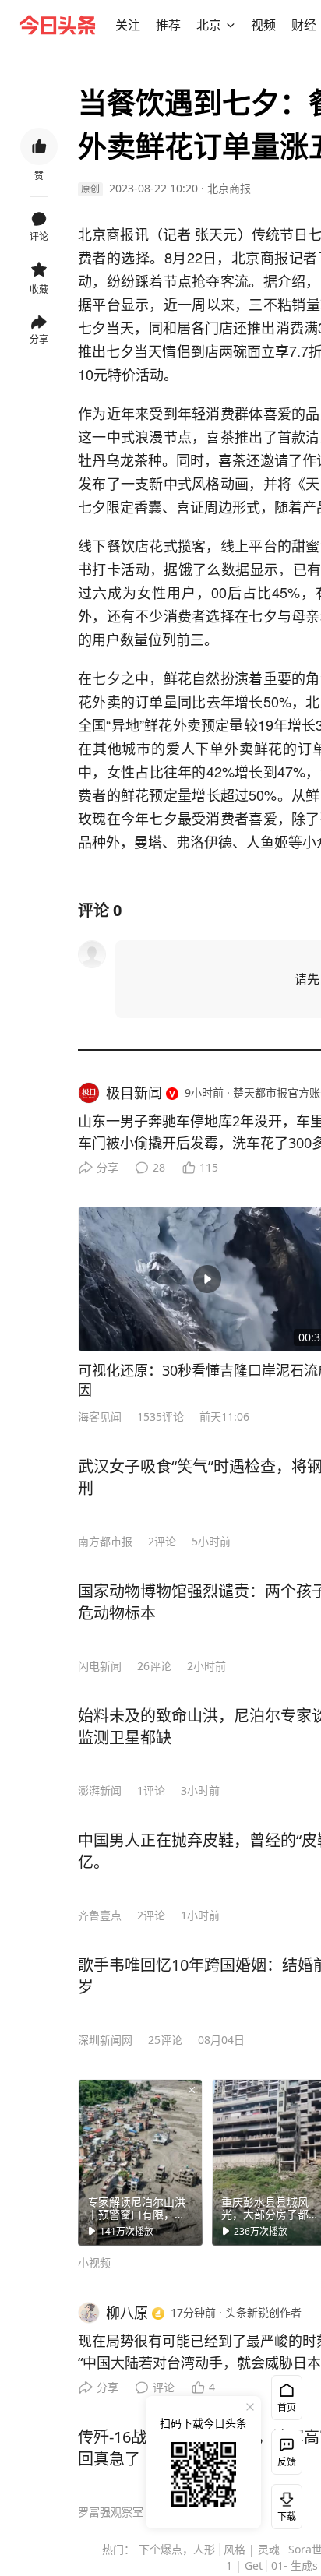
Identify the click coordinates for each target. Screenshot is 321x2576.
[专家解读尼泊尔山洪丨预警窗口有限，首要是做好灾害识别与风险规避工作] (140, 2162)
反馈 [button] (287, 2462)
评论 (164, 2387)
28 (159, 1167)
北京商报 (229, 188)
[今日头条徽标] (58, 25)
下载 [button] (284, 2504)
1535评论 (160, 1417)
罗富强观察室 (111, 2512)
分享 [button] (39, 339)
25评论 (165, 2040)
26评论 (154, 1666)
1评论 (151, 1790)
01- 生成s (295, 2565)
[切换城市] (231, 25)
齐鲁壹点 (100, 1915)
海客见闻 (100, 1417)
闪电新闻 (100, 1666)
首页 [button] (287, 2407)
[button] (128, 25)
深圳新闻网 (105, 2040)
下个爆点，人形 (177, 2549)
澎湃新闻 (100, 1790)
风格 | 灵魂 (252, 2549)
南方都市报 (105, 1541)
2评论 (162, 1541)
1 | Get (244, 2565)
